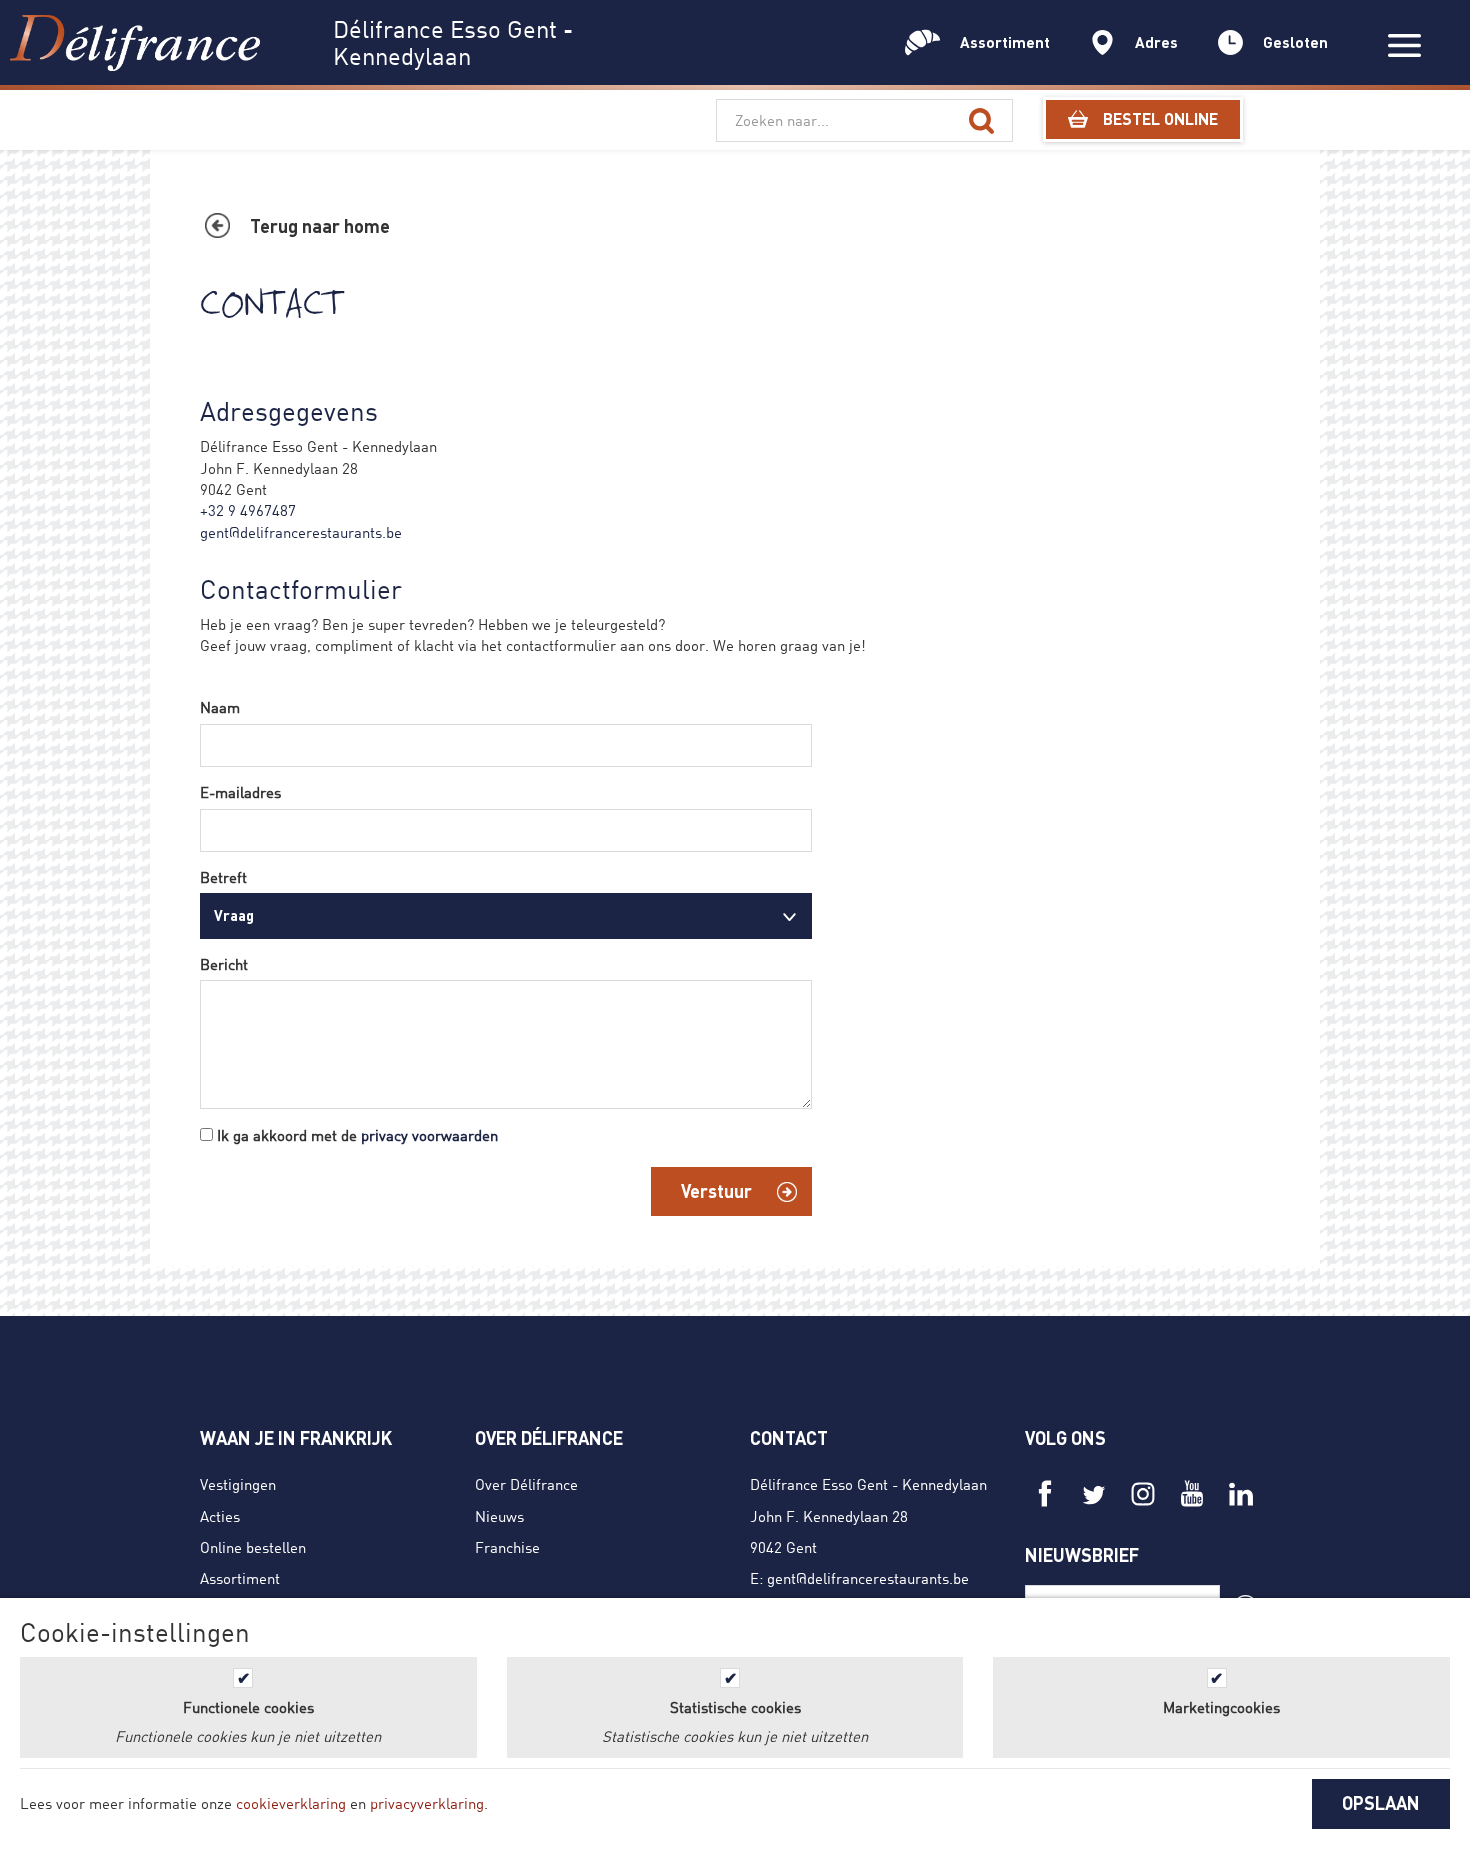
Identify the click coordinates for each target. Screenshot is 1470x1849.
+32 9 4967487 (248, 510)
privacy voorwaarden (429, 1135)
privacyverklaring (427, 1803)
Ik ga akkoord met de (357, 1135)
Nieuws (499, 1516)
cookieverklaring (291, 1803)
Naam (220, 707)
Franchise (507, 1547)
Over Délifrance (526, 1484)
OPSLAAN (1381, 1803)
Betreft (223, 877)
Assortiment (240, 1578)
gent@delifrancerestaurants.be (301, 532)
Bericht (224, 964)
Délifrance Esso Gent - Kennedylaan (868, 1484)
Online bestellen (253, 1547)
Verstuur (716, 1191)
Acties (220, 1516)
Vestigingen (238, 1484)
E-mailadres (240, 792)
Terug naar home (320, 226)
